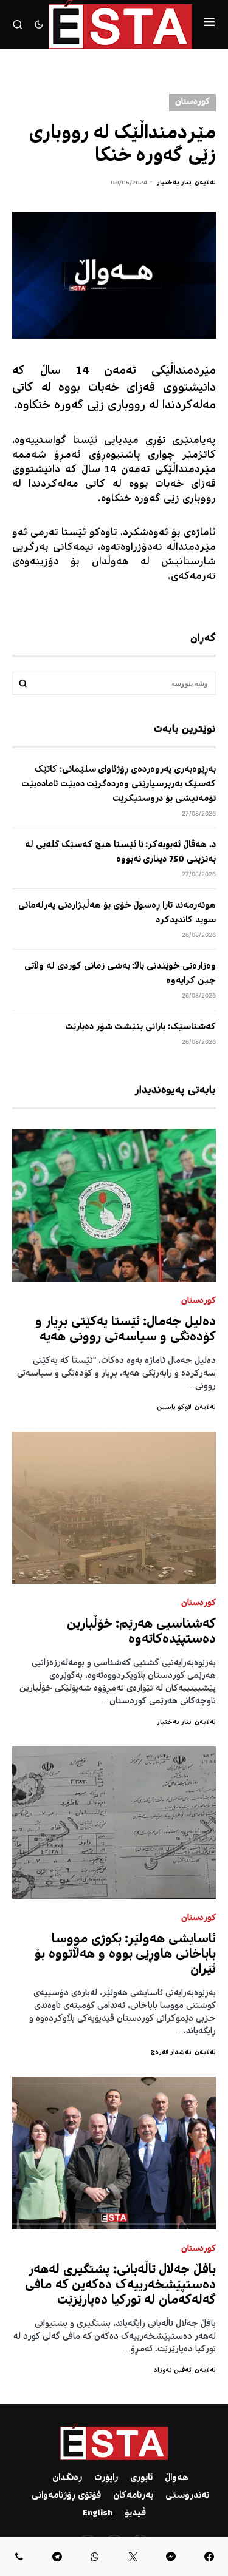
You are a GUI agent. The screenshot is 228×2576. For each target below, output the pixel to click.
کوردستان (192, 102)
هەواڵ (177, 2478)
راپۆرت (106, 2478)
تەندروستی (187, 2496)
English (98, 2513)
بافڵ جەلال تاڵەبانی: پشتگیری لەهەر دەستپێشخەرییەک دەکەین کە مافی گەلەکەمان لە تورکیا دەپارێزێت (120, 2286)
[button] (209, 24)
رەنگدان (67, 2478)
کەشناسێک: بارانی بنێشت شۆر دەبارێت (140, 1027)
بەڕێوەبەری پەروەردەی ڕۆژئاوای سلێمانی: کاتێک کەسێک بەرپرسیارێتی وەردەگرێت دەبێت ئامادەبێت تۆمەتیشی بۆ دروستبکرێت (119, 785)
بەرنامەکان (133, 2496)
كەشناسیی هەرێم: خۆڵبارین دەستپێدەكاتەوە (142, 1632)
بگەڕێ (23, 683)
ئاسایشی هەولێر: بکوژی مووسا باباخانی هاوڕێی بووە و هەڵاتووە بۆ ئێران (125, 1955)
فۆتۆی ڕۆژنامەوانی (66, 2496)
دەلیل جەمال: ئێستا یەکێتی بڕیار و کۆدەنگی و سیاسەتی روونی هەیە (126, 1330)
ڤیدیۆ (135, 2513)
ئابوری (141, 2478)
